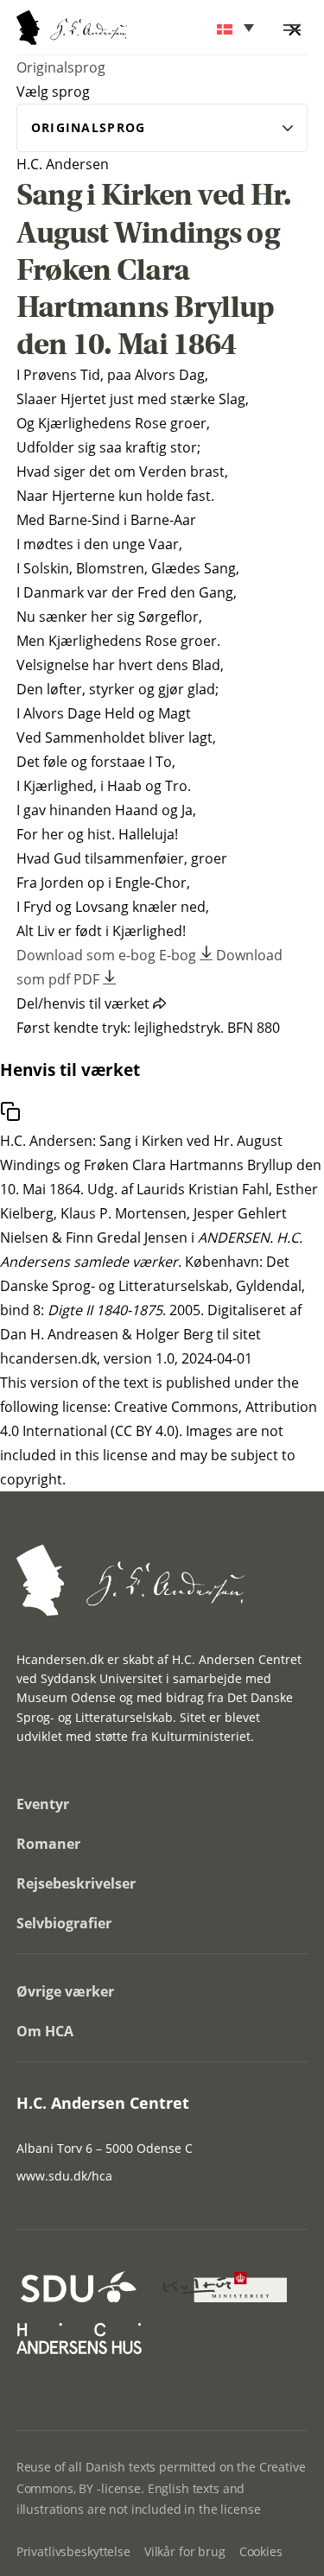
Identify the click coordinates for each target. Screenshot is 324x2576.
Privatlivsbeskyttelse (73, 2551)
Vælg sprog (53, 92)
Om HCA (45, 2031)
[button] (237, 28)
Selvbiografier (64, 1923)
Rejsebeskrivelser (76, 1883)
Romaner (48, 1844)
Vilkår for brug (185, 2551)
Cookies (261, 2551)
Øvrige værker (65, 1991)
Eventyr (43, 1804)
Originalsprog (61, 67)
